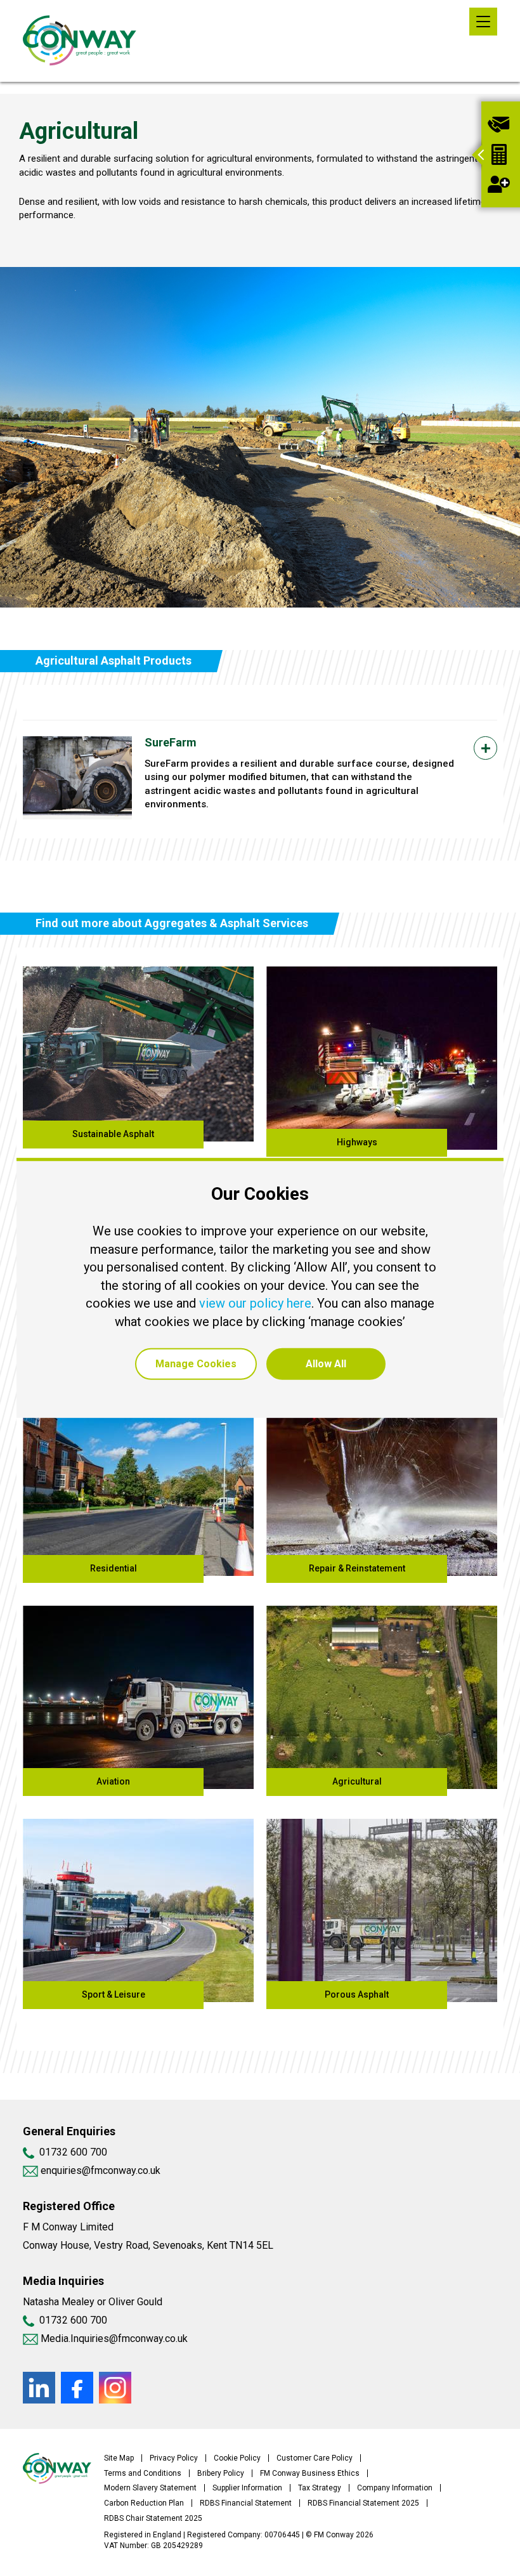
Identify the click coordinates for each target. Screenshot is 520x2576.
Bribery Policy (221, 2473)
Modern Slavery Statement (150, 2488)
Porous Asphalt (357, 1994)
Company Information (395, 2488)
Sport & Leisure (114, 1994)
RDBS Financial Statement (246, 2503)
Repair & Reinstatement (357, 1568)
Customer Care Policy (315, 2458)
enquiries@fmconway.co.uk (99, 2170)
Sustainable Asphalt (113, 1134)
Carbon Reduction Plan (144, 2503)
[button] (476, 154)
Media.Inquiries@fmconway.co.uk (114, 2339)
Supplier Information (247, 2488)
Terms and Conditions (143, 2473)
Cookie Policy (237, 2458)
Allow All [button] (326, 1364)
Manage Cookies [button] (196, 1364)
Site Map (119, 2458)
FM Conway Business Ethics (310, 2473)
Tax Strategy (320, 2488)
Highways (357, 1142)
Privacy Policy (174, 2458)
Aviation (113, 1781)
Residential (114, 1568)
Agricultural (357, 1781)
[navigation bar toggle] (483, 22)
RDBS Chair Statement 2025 (153, 2518)
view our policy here (255, 1303)
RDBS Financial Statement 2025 (363, 2503)
